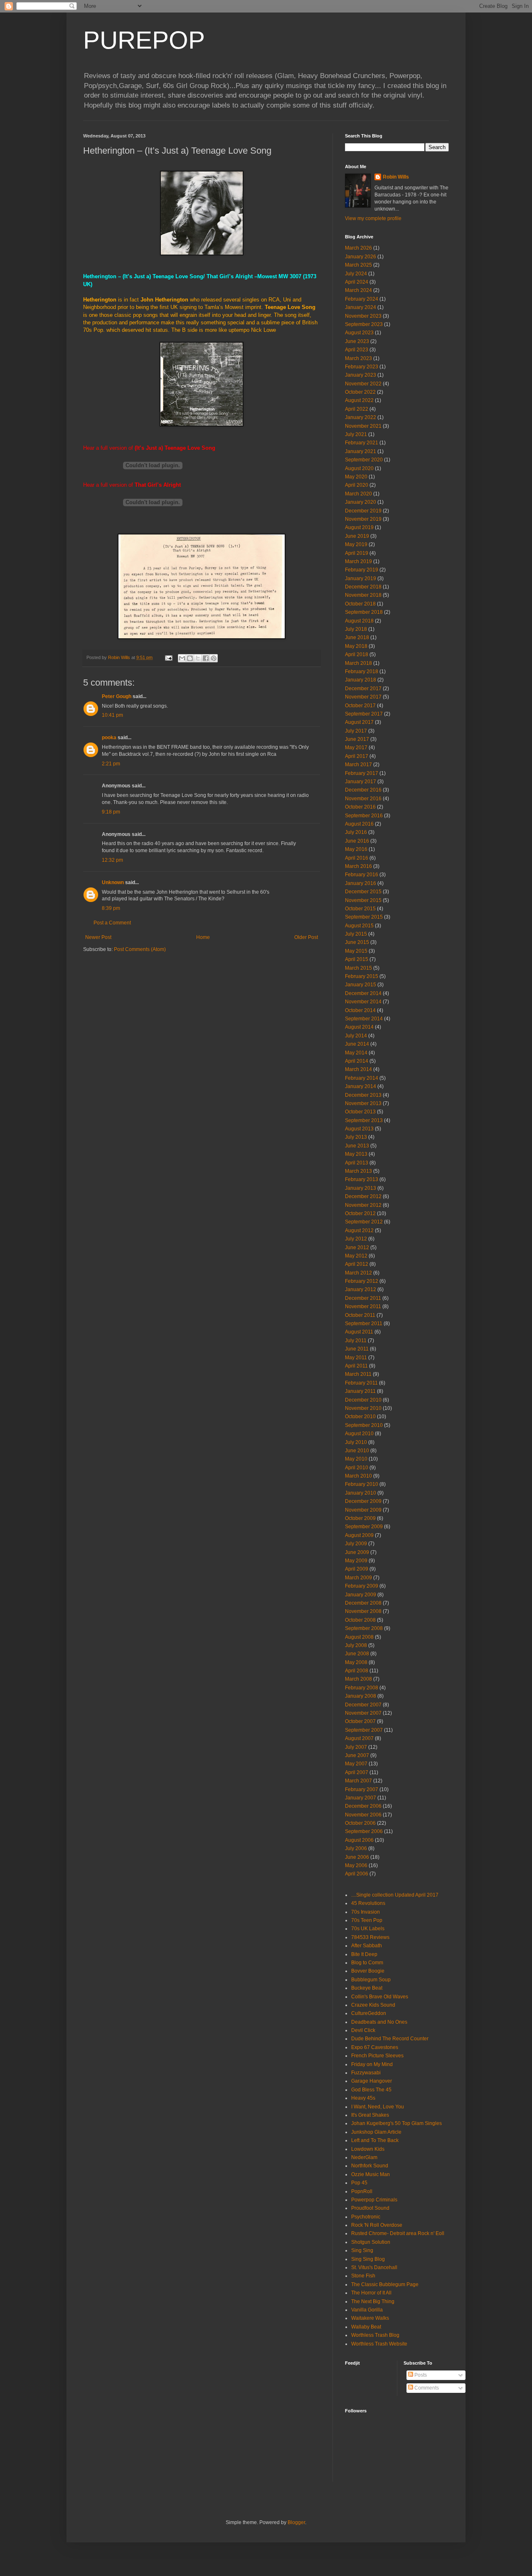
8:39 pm (111, 908)
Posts (420, 2375)
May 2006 (356, 1865)
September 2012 (364, 1222)
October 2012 (360, 1213)
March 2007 (358, 1781)
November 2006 (363, 1815)
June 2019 (357, 536)
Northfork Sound (370, 2166)
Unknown (113, 882)
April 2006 (357, 1874)
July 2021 (356, 434)
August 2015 (359, 926)
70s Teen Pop (367, 1920)
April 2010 (357, 1468)
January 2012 (361, 1289)
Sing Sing (362, 2250)
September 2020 (364, 460)
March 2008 (358, 1679)
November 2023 (363, 316)
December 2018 (363, 587)
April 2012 (357, 1264)
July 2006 (356, 1848)
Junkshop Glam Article (376, 2132)
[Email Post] (168, 657)
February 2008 (362, 1688)
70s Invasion (366, 1912)
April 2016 (357, 858)
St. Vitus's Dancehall (374, 2267)
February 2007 (362, 1789)
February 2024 (362, 299)
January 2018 (361, 680)
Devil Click (363, 2030)
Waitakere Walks (370, 2318)
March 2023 (358, 358)
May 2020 (356, 477)
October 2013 (360, 1112)
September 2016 (364, 816)
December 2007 (363, 1705)
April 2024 (357, 282)
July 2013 (356, 1137)
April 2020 (357, 485)
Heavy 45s (363, 2098)
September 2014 (364, 1019)
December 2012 (363, 1196)
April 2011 (356, 1366)
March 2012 (358, 1273)
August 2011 (359, 1332)
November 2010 (363, 1408)
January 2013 (361, 1188)
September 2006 (364, 1831)
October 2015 (360, 909)
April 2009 (357, 1569)
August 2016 (359, 824)
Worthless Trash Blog (375, 2335)
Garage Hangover (372, 2081)
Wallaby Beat (366, 2327)
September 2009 (364, 1527)
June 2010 (357, 1451)
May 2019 (356, 544)
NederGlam (364, 2157)
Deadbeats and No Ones (379, 2022)
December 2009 (363, 1501)
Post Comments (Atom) (140, 949)
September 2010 (364, 1425)
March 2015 (358, 968)
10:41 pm (112, 715)
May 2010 (356, 1459)
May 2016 (356, 849)
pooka (109, 738)
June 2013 (357, 1146)
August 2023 (359, 333)
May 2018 (356, 646)
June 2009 (357, 1552)
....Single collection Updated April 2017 (395, 1895)
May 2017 (356, 748)
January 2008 (361, 1696)
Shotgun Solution (371, 2242)
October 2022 (360, 392)
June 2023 (357, 341)
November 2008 (363, 1611)
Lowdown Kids (368, 2149)
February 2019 (362, 570)
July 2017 (356, 731)
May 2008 (356, 1662)
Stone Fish (363, 2276)
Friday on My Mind (372, 2064)
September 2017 (364, 714)
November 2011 (363, 1306)
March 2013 (358, 1171)
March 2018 (358, 663)
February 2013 (362, 1179)
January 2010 (361, 1493)
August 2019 (359, 527)
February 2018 (362, 672)
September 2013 (364, 1120)
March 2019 (358, 561)
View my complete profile (373, 218)
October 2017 (360, 706)
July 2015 (356, 934)
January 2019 (361, 578)
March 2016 (358, 866)
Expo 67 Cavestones (375, 2047)
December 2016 (363, 790)
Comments (426, 2388)
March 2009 (358, 1578)
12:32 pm (112, 860)
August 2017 (359, 722)
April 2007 (357, 1772)
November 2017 (363, 697)
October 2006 (360, 1823)
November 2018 (363, 595)
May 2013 (356, 1154)
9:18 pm (111, 812)
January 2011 (360, 1391)
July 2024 (356, 274)
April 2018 (357, 654)
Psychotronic (366, 2217)
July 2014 (356, 1036)
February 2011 (361, 1383)
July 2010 (356, 1442)
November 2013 (363, 1103)
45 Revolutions (368, 1903)
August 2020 (359, 468)
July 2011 (356, 1341)
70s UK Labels (368, 1929)
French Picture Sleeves (377, 2056)
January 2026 (361, 257)
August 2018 (359, 621)
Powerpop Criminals (374, 2200)
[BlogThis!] (190, 658)
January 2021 (361, 451)
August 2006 (359, 1840)
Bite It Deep (364, 1954)
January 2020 (361, 502)
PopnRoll (362, 2191)
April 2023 (357, 350)
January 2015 (361, 985)
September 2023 (364, 324)
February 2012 (362, 1281)
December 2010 (363, 1400)
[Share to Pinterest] (214, 658)
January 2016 (361, 883)
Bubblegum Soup (371, 1980)
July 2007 (356, 1747)
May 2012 (356, 1256)
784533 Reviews (370, 1937)
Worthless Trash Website (379, 2344)
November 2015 (363, 900)
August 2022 (359, 400)
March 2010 (358, 1476)
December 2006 (363, 1806)
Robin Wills (396, 177)
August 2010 (359, 1434)
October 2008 (360, 1620)
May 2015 (356, 951)
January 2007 (361, 1798)
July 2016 (356, 832)
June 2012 (357, 1248)
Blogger (296, 2522)
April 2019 (357, 553)
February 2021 (362, 443)
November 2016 (363, 799)
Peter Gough (117, 696)
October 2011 (360, 1315)
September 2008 (364, 1628)
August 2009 (359, 1535)
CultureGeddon (369, 2013)
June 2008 (357, 1654)
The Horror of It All (371, 2293)
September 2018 (364, 612)
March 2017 (358, 765)
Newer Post (98, 937)
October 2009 (360, 1518)
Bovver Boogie (368, 1971)
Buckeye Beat (367, 1988)
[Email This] (182, 658)
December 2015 (363, 892)
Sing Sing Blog (368, 2259)
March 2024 (358, 290)
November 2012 (363, 1205)
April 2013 (357, 1163)
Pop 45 (359, 2183)
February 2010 (362, 1484)
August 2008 (359, 1637)
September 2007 (364, 1730)
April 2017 (357, 756)
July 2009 (356, 1544)
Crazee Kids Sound (373, 2005)
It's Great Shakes (370, 2115)
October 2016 (360, 807)
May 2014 (356, 1053)
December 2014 (363, 993)
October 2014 (360, 1010)
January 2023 (361, 375)
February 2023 (362, 367)
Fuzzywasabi (366, 2073)
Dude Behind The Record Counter (390, 2039)
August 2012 (359, 1230)
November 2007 (363, 1713)
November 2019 (363, 519)
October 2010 (360, 1417)
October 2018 (360, 604)
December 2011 (363, 1298)
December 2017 (363, 689)
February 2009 (362, 1586)
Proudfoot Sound (370, 2208)
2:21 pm (111, 764)
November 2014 (363, 1002)
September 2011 (364, 1324)
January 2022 (361, 417)
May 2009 (356, 1561)
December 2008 (363, 1603)
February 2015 (362, 976)
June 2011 (357, 1349)
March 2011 (358, 1374)
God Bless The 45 (371, 2090)
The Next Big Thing (373, 2301)
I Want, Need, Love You (378, 2107)
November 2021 (363, 426)
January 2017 (361, 782)
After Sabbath (367, 1946)
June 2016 (357, 841)
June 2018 (357, 637)
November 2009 (363, 1510)
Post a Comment (112, 923)
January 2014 (361, 1086)
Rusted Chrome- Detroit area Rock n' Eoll (398, 2233)
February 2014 (362, 1078)
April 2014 (357, 1061)
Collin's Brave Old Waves (380, 1997)
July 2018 (356, 629)
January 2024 (361, 307)
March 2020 (358, 494)
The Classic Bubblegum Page (385, 2284)
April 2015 (357, 959)
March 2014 (358, 1069)
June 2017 (357, 739)
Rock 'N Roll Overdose (377, 2225)
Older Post (306, 937)
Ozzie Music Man (371, 2174)
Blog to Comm (367, 1963)
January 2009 (361, 1595)
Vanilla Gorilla (367, 2310)
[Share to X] (198, 658)
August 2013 (359, 1129)
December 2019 (363, 511)
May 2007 (356, 1764)
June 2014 (357, 1044)
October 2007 (360, 1721)
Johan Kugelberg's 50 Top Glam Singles (397, 2123)
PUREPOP (144, 40)
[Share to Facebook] (206, 658)
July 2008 (356, 1645)
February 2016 (362, 875)
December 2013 (363, 1095)
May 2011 (356, 1358)
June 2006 (357, 1857)
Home (203, 937)
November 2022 (363, 384)
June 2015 (357, 942)
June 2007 (357, 1755)
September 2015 (364, 917)
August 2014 (359, 1027)
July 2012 (356, 1239)
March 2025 (358, 265)
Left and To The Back (375, 2140)
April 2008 (357, 1671)
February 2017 (362, 773)
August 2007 (359, 1738)
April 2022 (357, 409)
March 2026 (358, 248)
